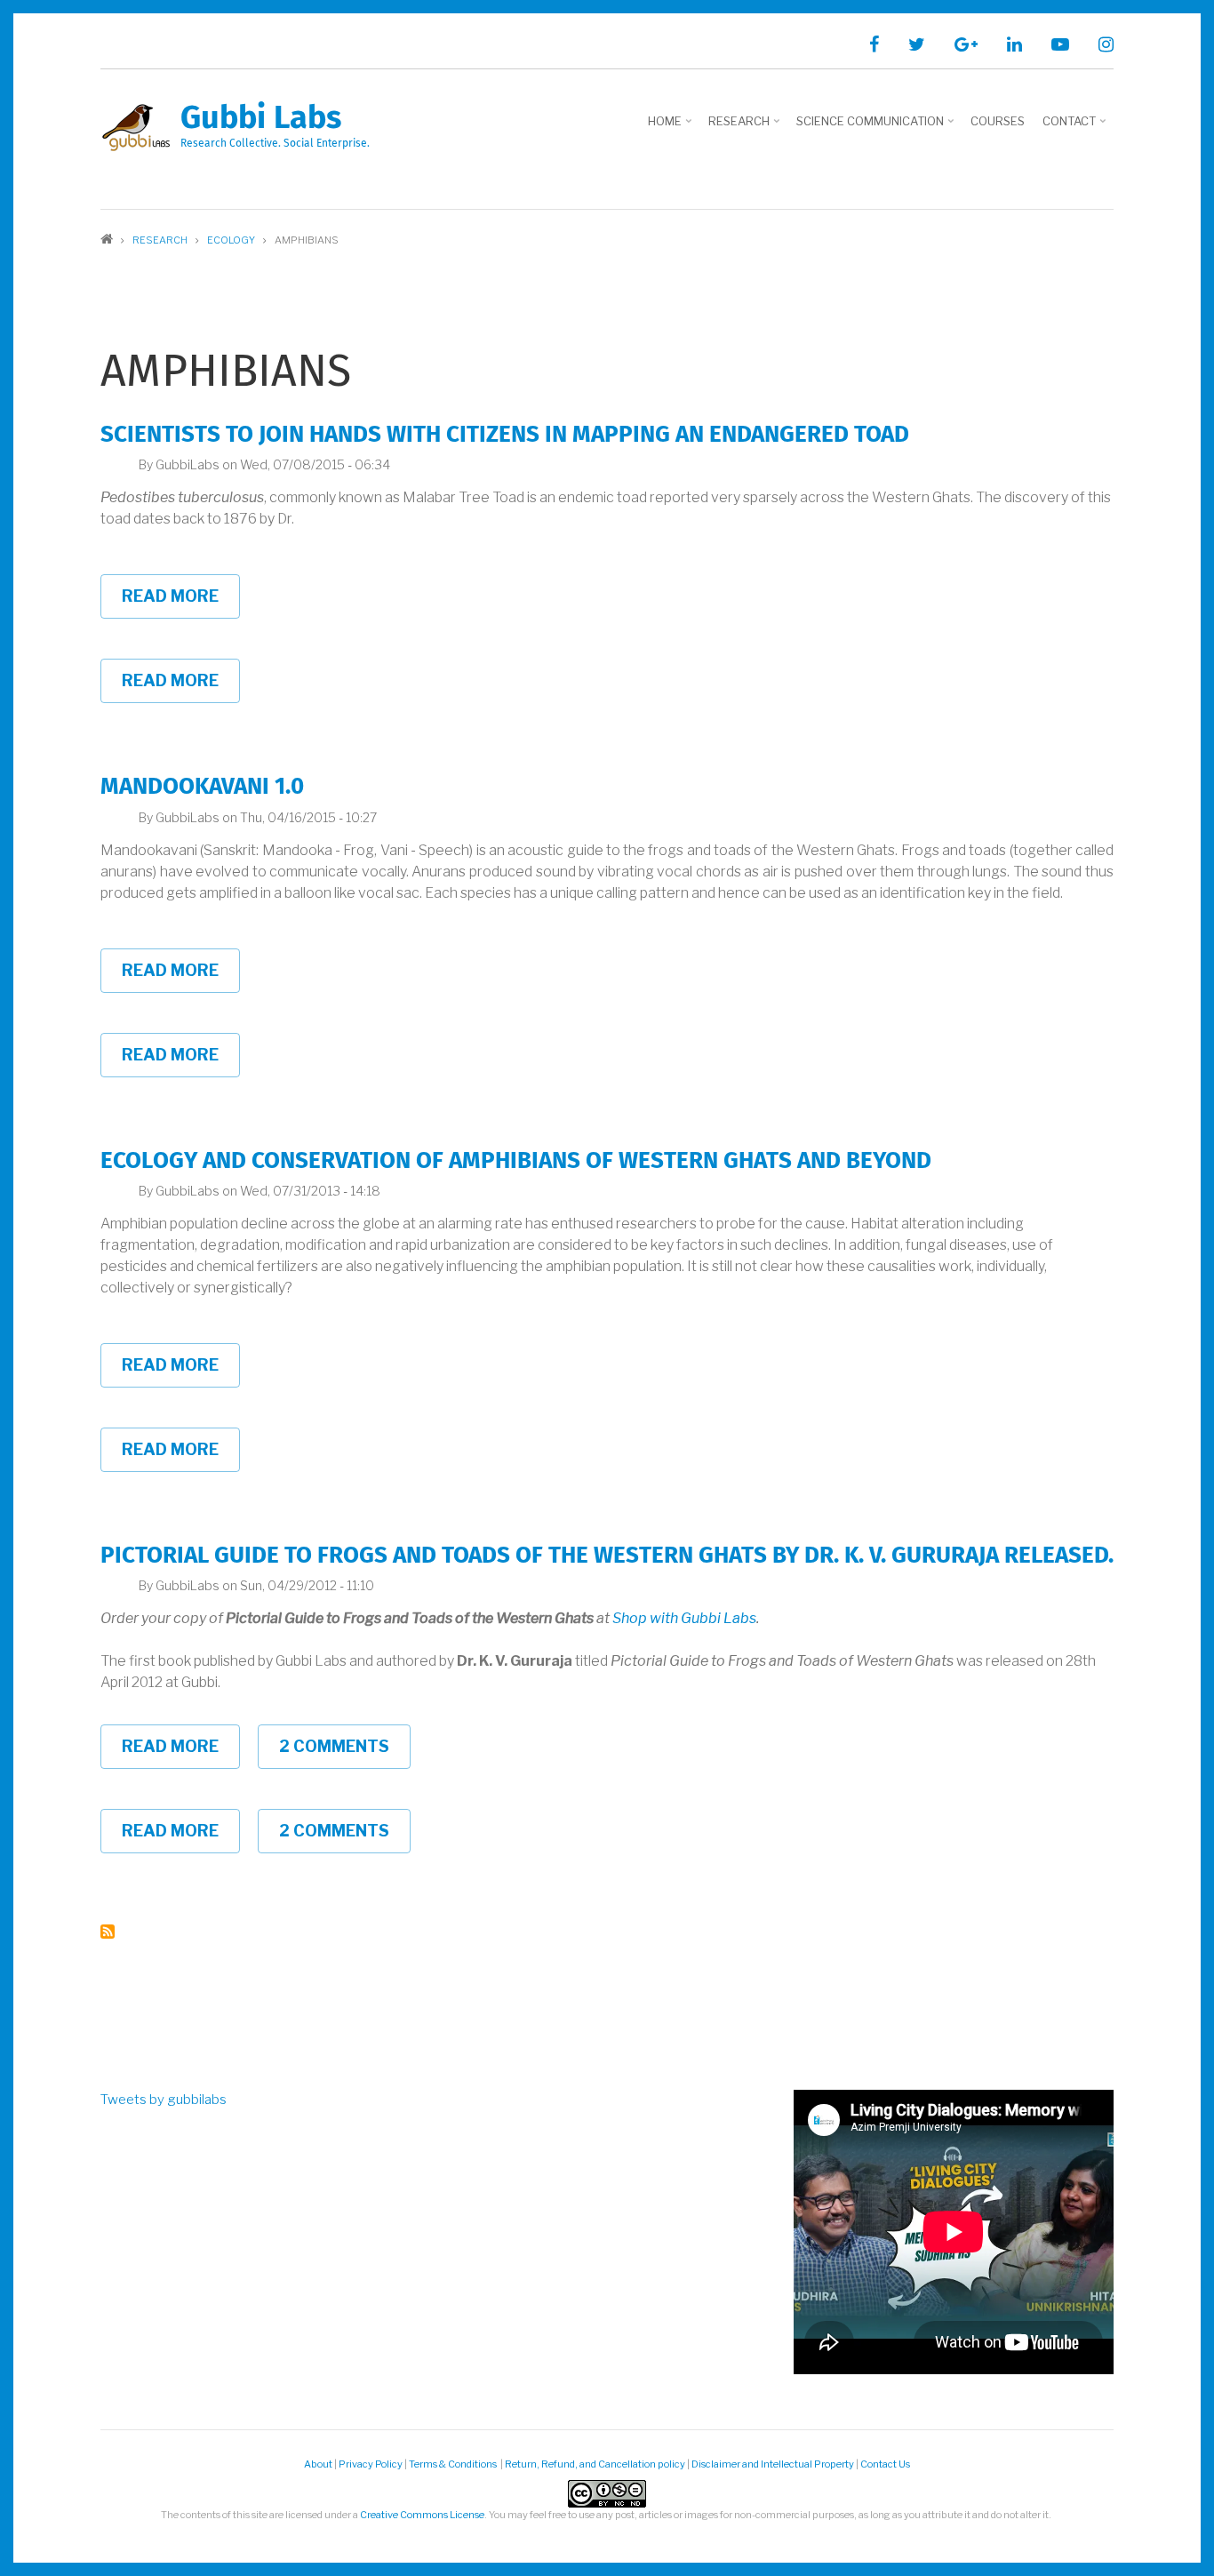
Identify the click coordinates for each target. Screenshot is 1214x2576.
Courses (998, 121)
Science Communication (877, 127)
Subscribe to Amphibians (108, 1932)
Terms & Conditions (454, 2464)
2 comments (334, 1746)
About (318, 2464)
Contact (1076, 127)
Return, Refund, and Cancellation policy (595, 2464)
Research (746, 127)
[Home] (136, 127)
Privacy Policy (371, 2464)
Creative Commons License (422, 2515)
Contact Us (885, 2464)
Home (671, 127)
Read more (181, 603)
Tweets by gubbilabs (164, 2100)
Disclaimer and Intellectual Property (773, 2464)
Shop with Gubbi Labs (684, 1618)
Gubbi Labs (261, 119)
